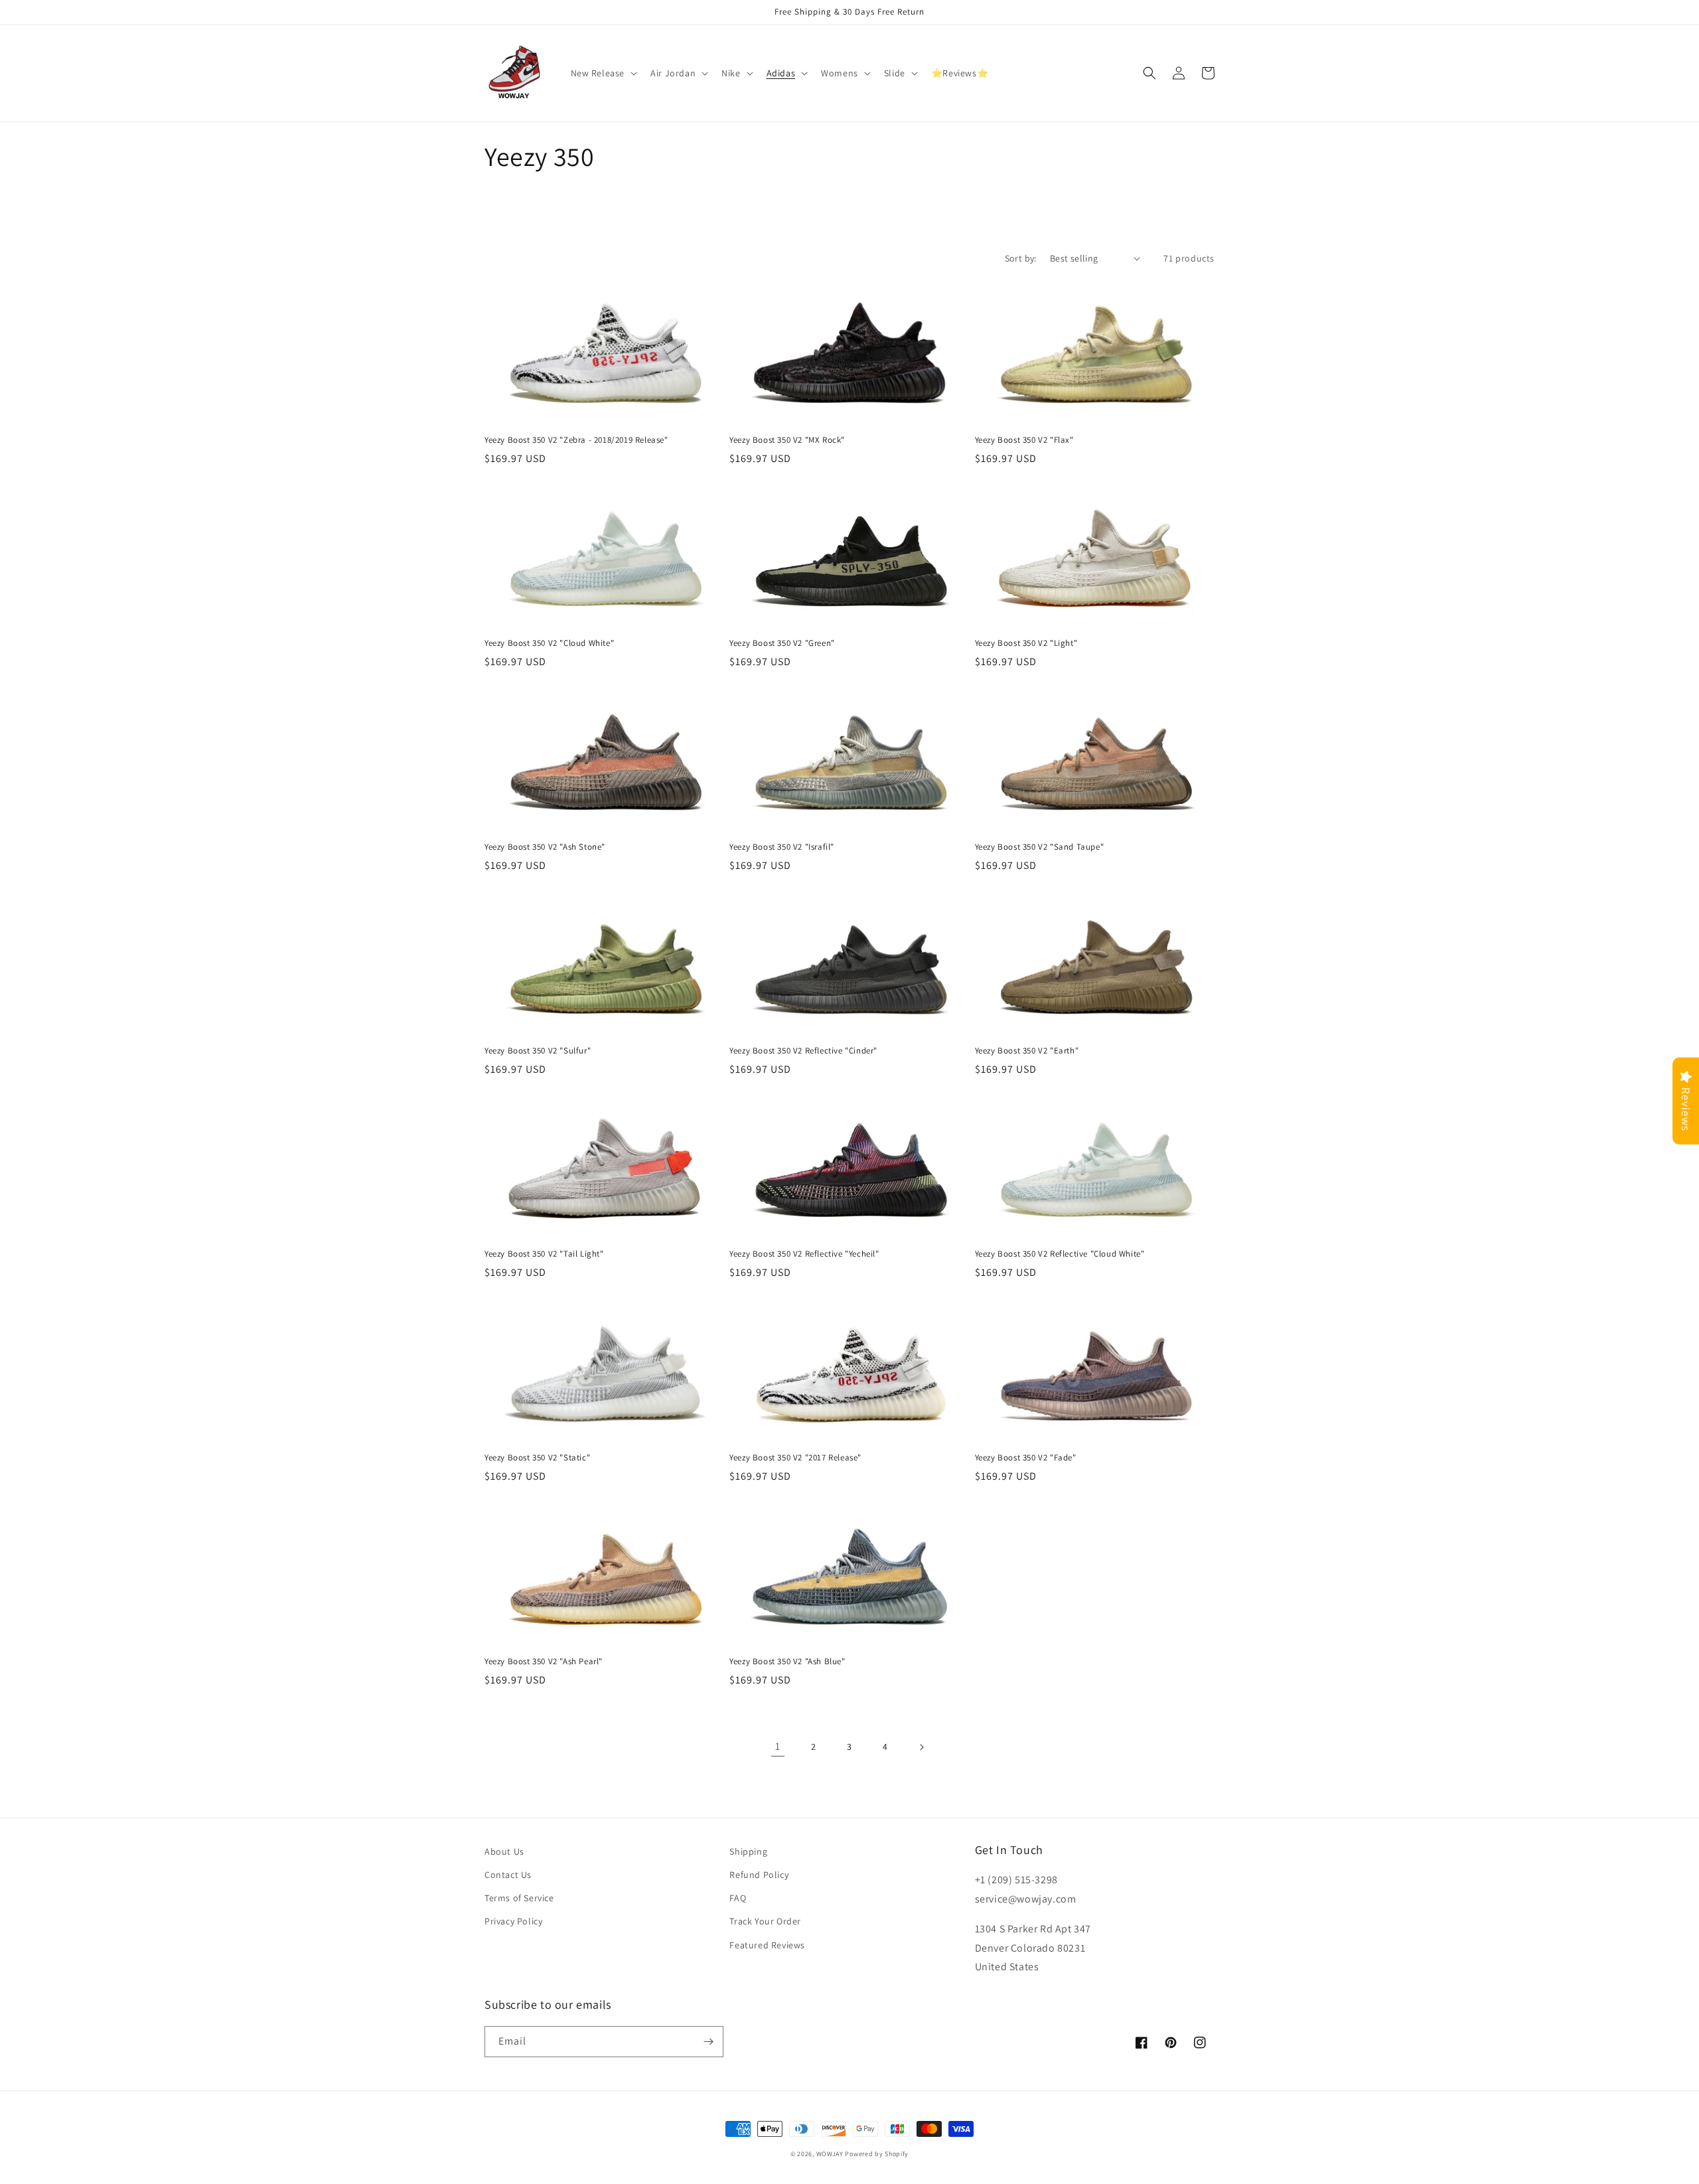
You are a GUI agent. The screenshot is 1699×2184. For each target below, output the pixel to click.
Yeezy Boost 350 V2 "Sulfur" (538, 1051)
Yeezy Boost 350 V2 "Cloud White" (549, 643)
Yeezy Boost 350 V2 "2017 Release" (795, 1458)
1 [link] (778, 1746)
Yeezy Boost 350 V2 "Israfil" (782, 847)
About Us (504, 1851)
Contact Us (508, 1875)
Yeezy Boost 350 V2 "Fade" (1026, 1458)
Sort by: (1021, 258)
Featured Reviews (767, 1945)
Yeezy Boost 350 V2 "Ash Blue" (787, 1662)
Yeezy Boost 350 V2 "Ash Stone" (545, 847)
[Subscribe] (708, 2042)
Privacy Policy (513, 1921)
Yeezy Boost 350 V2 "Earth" (1027, 1051)
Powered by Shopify (877, 2154)
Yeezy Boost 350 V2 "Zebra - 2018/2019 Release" (576, 440)
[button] (603, 73)
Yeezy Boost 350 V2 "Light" (1026, 643)
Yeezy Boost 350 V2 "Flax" (1024, 440)
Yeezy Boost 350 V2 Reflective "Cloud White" (1060, 1254)
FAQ (738, 1898)
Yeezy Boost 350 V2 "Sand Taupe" (1040, 847)
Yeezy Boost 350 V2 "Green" (782, 643)
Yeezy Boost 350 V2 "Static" (537, 1458)
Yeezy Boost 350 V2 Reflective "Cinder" (803, 1051)
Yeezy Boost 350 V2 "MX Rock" (787, 440)
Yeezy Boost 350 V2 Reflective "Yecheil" (804, 1254)
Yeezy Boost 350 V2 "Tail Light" (544, 1254)
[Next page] (921, 1747)
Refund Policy (759, 1875)
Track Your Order (765, 1921)
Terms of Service (519, 1898)
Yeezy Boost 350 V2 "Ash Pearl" (544, 1662)
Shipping (748, 1851)
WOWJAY (830, 2154)
